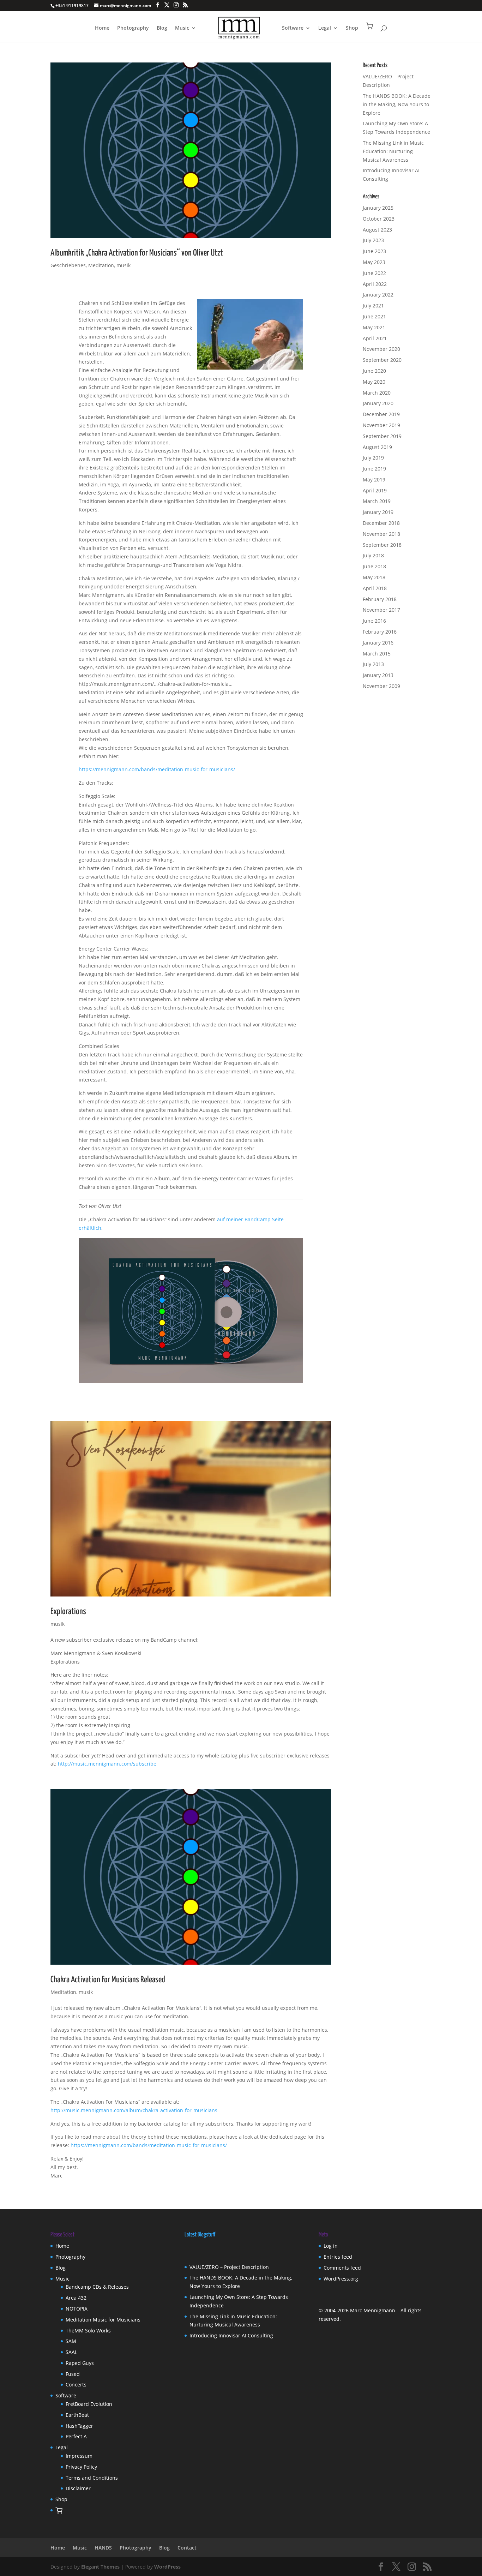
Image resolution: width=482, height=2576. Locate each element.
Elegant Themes (100, 2567)
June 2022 (374, 273)
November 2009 (381, 686)
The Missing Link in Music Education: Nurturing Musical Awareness (393, 151)
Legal (325, 28)
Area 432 (76, 2298)
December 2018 (381, 523)
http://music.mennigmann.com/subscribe (107, 1764)
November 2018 (381, 534)
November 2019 (381, 425)
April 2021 (375, 338)
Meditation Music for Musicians (103, 2320)
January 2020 (378, 403)
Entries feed (338, 2257)
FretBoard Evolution (89, 2404)
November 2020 (381, 349)
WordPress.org (341, 2279)
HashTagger (79, 2426)
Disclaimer (78, 2488)
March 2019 (377, 501)
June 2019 (374, 469)
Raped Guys (80, 2363)
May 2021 (374, 327)
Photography (133, 28)
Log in (331, 2246)
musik (123, 265)
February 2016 (380, 632)
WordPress (167, 2567)
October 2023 (379, 219)
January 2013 (378, 675)
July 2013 (373, 664)
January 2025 (378, 208)
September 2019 (382, 436)
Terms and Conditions (92, 2478)
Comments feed (342, 2268)
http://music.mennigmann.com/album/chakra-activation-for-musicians (134, 2110)
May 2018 (374, 577)
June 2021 (374, 316)
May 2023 (374, 262)
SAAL (71, 2352)
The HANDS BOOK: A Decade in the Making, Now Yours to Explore (397, 104)
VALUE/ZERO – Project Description (229, 2267)
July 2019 (373, 458)
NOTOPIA (77, 2309)
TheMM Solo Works (88, 2331)
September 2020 (382, 360)
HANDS (103, 2548)
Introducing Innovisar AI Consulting (231, 2335)
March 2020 (377, 393)
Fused (73, 2374)
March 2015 (377, 654)
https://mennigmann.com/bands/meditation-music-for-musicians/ (157, 769)
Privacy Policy (81, 2467)
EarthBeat (77, 2415)
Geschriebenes (68, 265)
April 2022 (375, 284)
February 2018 (380, 599)
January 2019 (378, 512)
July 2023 (373, 240)
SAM (71, 2341)
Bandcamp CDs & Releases (97, 2287)
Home (102, 28)
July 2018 (373, 555)
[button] (369, 32)
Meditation (101, 265)
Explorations (68, 1612)
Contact (187, 2548)
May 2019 (374, 480)
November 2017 (381, 610)
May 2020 (374, 382)
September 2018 (382, 545)
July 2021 (373, 305)
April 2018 (375, 588)
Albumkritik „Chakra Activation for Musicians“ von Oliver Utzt (137, 253)
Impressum (79, 2456)
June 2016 (374, 621)
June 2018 (374, 566)
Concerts (76, 2385)
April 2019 (375, 490)
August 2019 (377, 447)
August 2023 (377, 230)
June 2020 (374, 371)
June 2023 (374, 251)
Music (182, 28)
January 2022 (378, 295)
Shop (352, 28)
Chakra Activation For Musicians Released (108, 1980)
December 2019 (381, 414)
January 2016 (378, 643)
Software (293, 28)
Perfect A (76, 2436)
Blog (162, 28)
